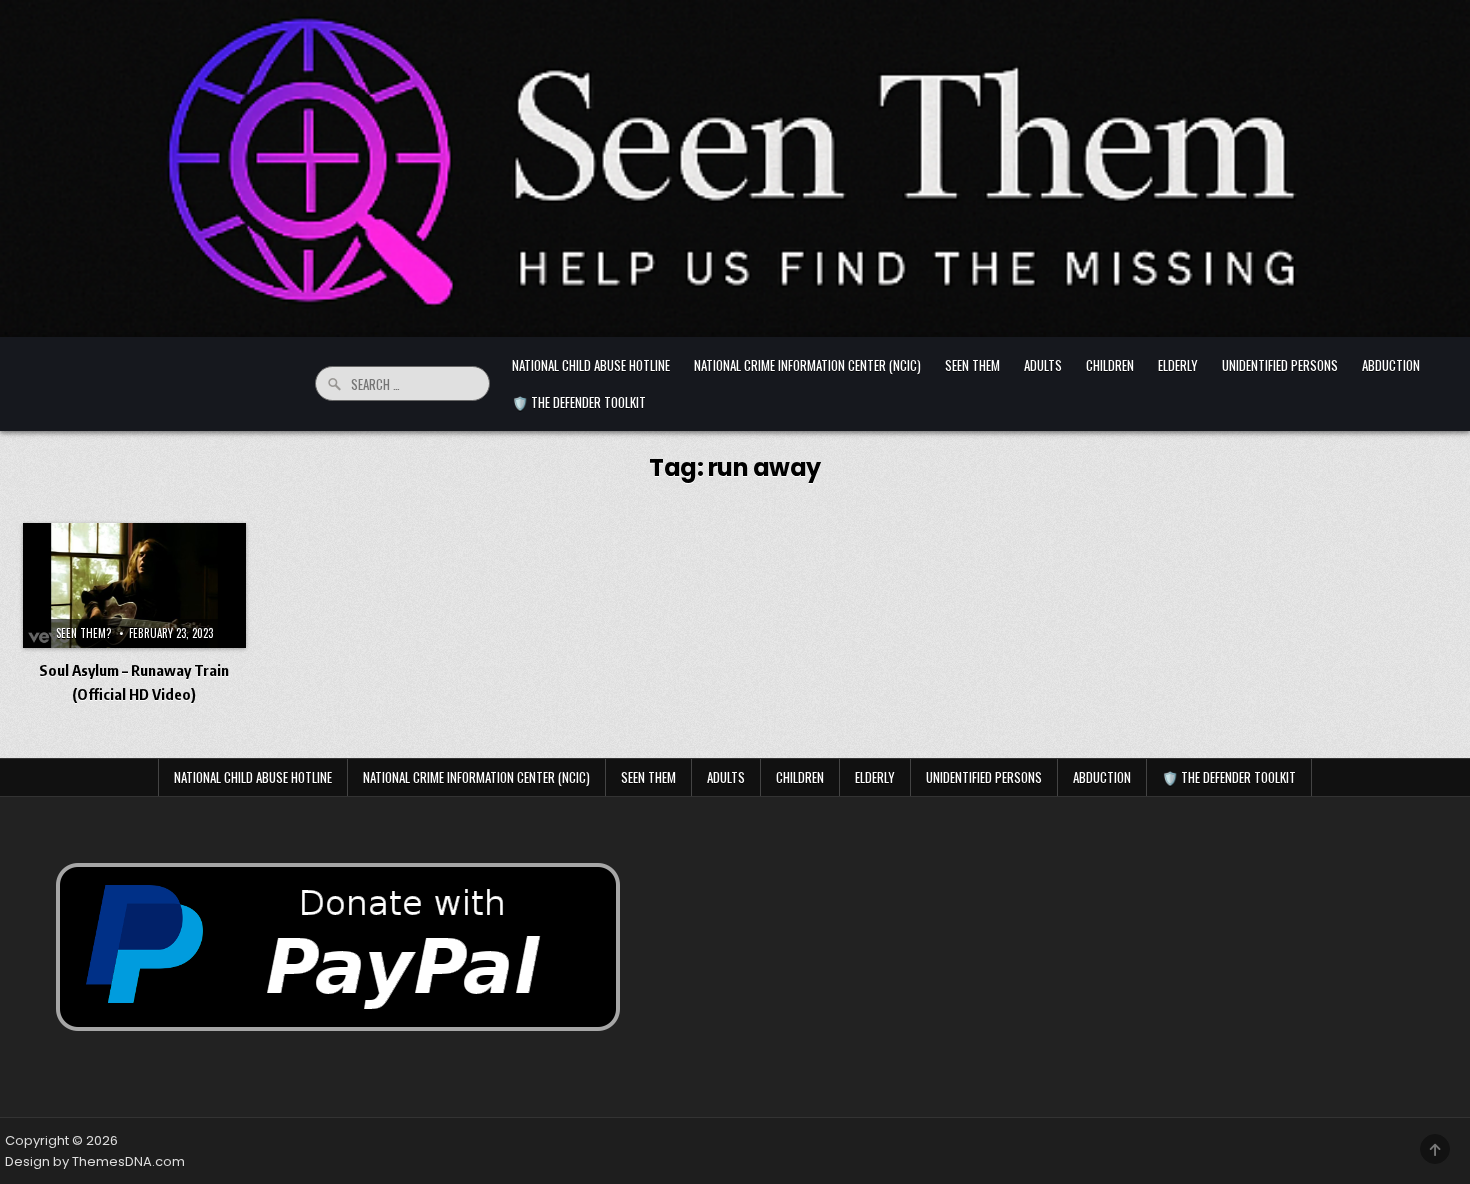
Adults (1043, 365)
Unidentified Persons (1280, 365)
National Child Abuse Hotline (591, 365)
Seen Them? (83, 633)
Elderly (1178, 365)
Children (1110, 365)
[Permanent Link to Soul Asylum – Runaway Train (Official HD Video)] (134, 586)
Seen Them (972, 365)
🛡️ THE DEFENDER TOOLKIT (579, 402)
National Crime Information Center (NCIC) (807, 365)
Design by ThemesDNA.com (95, 1161)
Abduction (1391, 365)
